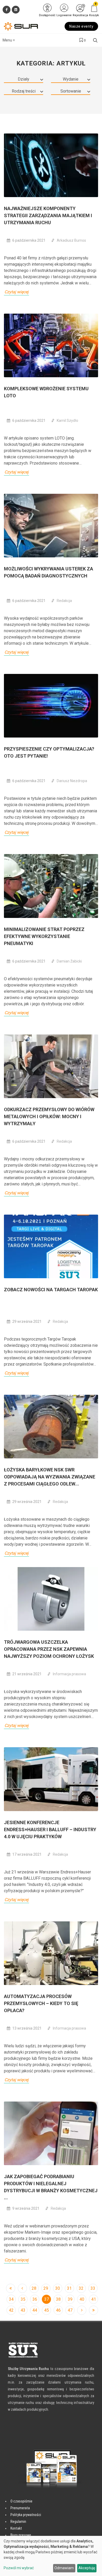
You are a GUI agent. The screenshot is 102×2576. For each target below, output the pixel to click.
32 (81, 2288)
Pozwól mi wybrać (19, 2568)
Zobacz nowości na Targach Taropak (51, 1290)
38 (58, 2299)
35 (23, 2299)
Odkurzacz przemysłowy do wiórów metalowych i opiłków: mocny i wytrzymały (49, 1116)
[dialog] (51, 2556)
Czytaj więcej (16, 292)
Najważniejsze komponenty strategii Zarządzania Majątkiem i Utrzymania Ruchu (48, 215)
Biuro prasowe (21, 2535)
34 (11, 2299)
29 (46, 2288)
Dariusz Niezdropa (72, 781)
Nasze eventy (81, 26)
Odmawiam (64, 2568)
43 (23, 2310)
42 (11, 2310)
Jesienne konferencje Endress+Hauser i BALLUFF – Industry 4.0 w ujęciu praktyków (50, 1829)
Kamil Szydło (67, 421)
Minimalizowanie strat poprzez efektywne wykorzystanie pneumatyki (44, 936)
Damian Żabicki (69, 961)
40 (82, 2299)
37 (47, 2299)
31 (69, 2288)
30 (58, 2288)
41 (94, 2299)
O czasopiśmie (21, 2501)
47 (70, 2310)
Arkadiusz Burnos (71, 240)
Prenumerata (20, 2508)
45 (47, 2310)
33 (93, 2288)
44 (35, 2310)
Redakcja (64, 601)
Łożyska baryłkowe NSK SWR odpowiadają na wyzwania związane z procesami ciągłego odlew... (50, 1477)
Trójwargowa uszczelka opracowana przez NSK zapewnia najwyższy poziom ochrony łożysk (49, 1649)
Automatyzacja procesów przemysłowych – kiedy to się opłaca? (41, 2003)
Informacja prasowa (69, 1674)
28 (34, 2288)
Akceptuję (87, 2568)
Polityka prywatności (26, 2515)
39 (70, 2299)
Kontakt (16, 2528)
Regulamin (18, 2522)
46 (58, 2310)
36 (35, 2299)
